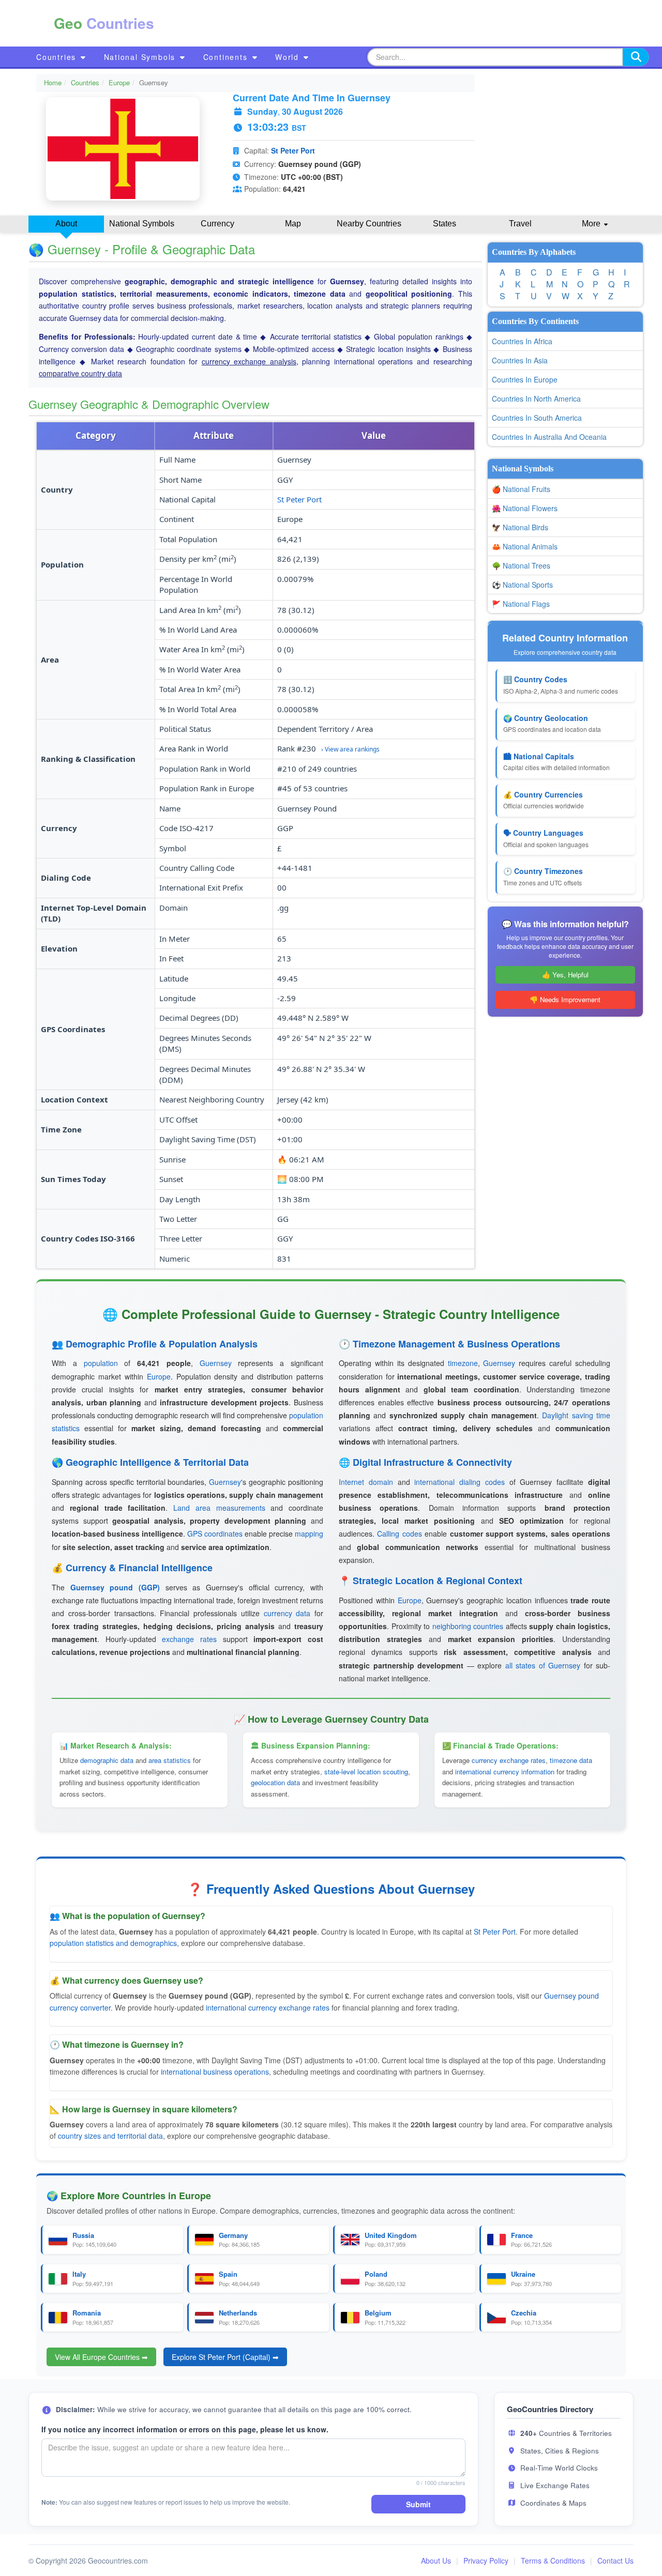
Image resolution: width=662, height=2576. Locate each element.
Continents (227, 57)
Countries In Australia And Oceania (549, 437)
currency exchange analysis (249, 361)
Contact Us (615, 2560)
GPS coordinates (215, 1534)
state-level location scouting (366, 1772)
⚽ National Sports (522, 585)
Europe (119, 82)
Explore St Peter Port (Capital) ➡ (225, 2357)
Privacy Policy (486, 2560)
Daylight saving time (576, 1415)
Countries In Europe (525, 379)
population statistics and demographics (113, 1943)
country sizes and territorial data (110, 2136)
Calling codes (399, 1534)
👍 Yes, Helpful (565, 975)
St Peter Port (293, 150)
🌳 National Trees (521, 565)
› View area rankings (350, 749)
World (289, 57)
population (101, 1363)
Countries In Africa (522, 341)
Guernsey (216, 1363)
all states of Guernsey (543, 1665)
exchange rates (189, 1639)
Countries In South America (537, 418)
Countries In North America (536, 398)
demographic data (107, 1760)
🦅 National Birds (520, 527)
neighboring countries (468, 1626)
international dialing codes (460, 1482)
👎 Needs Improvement (565, 999)
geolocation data (275, 1782)
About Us (436, 2560)
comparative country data (80, 373)
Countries (58, 57)
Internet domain (366, 1482)
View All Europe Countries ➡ (101, 2357)
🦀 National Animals (525, 546)
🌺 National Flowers (525, 508)
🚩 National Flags (521, 604)
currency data (287, 1613)
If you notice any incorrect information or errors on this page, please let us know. (185, 2429)
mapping (309, 1534)
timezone (463, 1363)
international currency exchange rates (268, 2007)
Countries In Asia (520, 360)
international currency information (505, 1772)
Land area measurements (219, 1508)
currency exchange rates (509, 1760)
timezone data (571, 1760)
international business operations (215, 2072)
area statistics (170, 1760)
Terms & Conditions (553, 2560)
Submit (418, 2504)
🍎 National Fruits (521, 489)
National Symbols (141, 57)
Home (53, 82)
